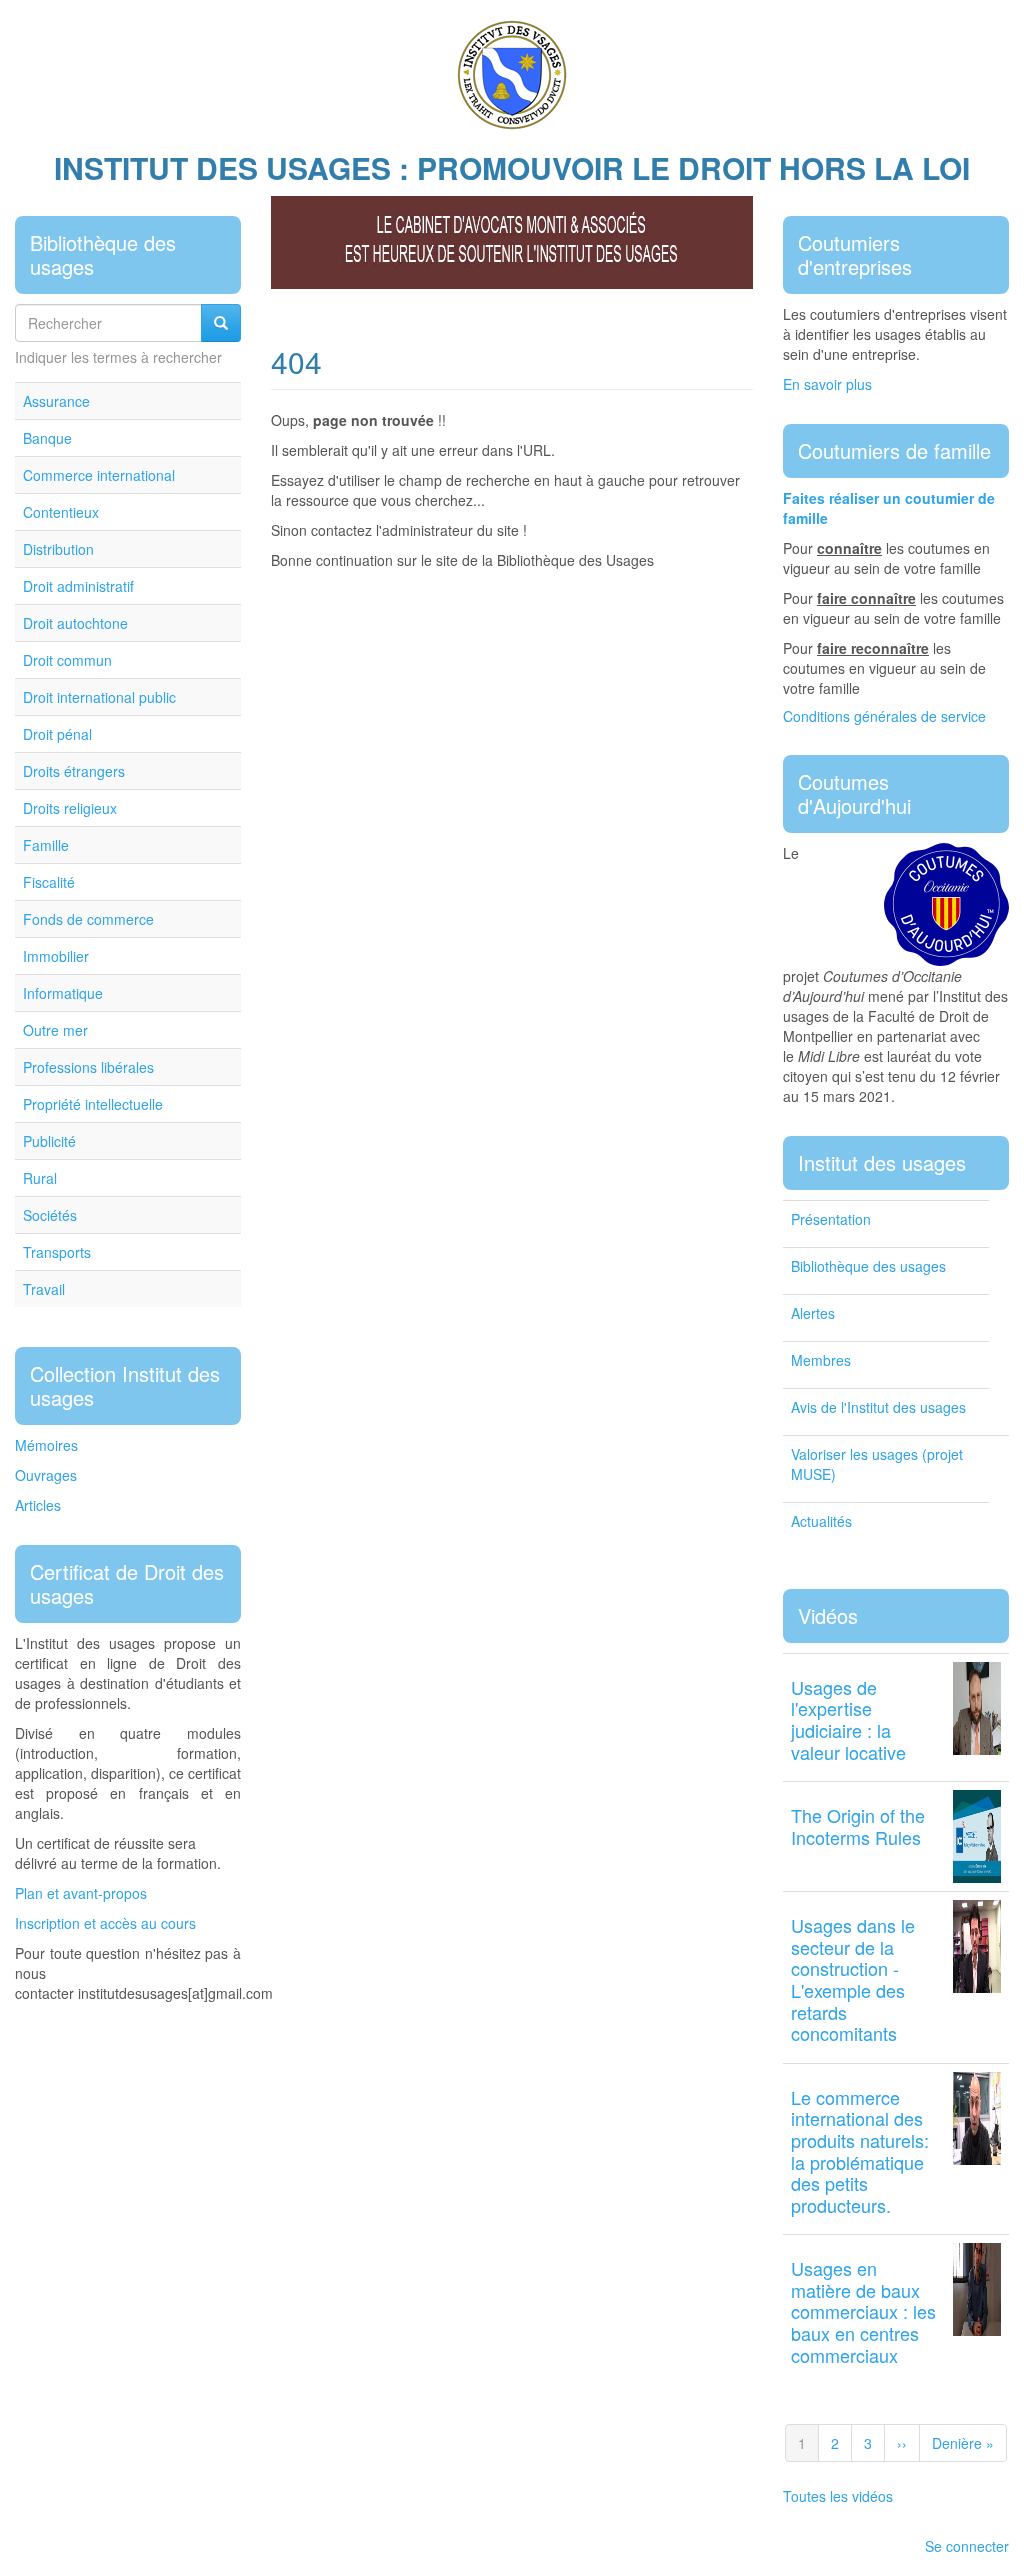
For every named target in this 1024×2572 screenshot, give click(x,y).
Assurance (56, 401)
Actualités (821, 1521)
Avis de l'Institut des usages (878, 1407)
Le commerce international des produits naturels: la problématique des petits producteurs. (860, 2151)
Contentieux (61, 512)
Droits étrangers (74, 771)
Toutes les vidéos (838, 2496)
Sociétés (50, 1215)
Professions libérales (88, 1067)
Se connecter (967, 2546)
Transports (57, 1252)
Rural (40, 1178)
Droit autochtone (75, 623)
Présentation (831, 1219)
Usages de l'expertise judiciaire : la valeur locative (848, 1719)
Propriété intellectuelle (93, 1104)
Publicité (49, 1141)
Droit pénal (57, 734)
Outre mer (55, 1030)
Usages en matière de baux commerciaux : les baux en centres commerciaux (863, 2311)
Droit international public (99, 697)
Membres (821, 1360)
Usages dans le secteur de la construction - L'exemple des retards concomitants (853, 1979)
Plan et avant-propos (81, 1893)
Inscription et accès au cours (105, 1923)
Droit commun (67, 660)
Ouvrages (46, 1475)
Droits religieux (70, 808)
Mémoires (46, 1445)
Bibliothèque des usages (868, 1266)
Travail (44, 1289)
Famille (46, 845)
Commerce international (99, 475)
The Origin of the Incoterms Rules (858, 1826)
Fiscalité (49, 882)
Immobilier (56, 956)
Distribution (58, 549)
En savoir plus (827, 384)
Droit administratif (78, 586)
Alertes (813, 1313)
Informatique (63, 993)
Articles (38, 1505)
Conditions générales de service (884, 716)
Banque (47, 438)
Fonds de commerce (88, 919)
